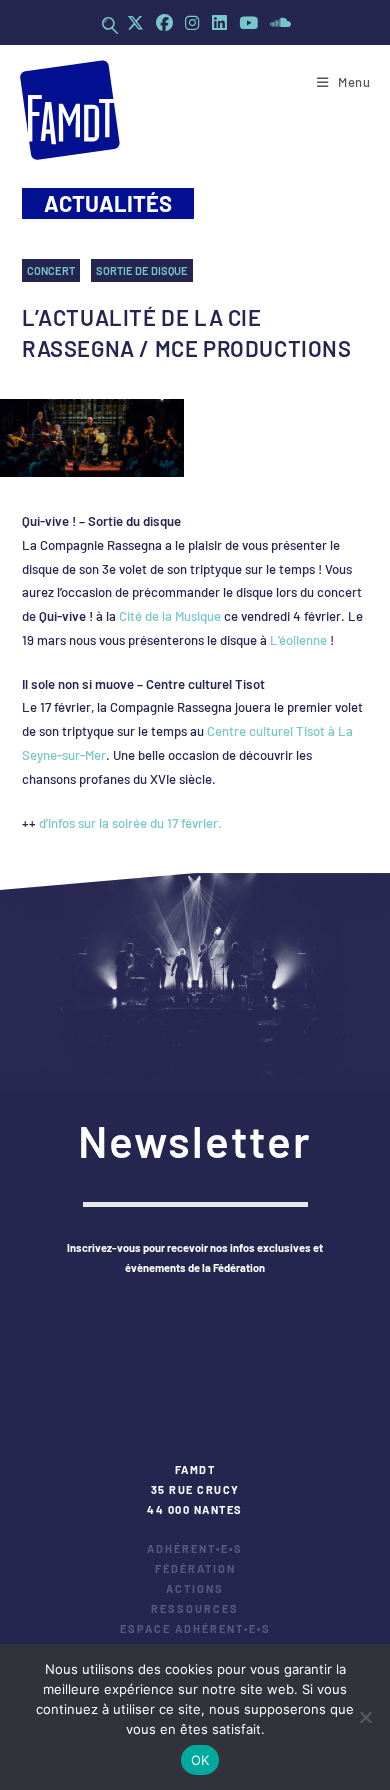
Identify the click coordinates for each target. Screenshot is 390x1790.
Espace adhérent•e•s (195, 1628)
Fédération (195, 1568)
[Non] (365, 1717)
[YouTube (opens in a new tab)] (248, 22)
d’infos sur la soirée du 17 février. (130, 823)
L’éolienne (298, 640)
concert (51, 270)
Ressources (195, 1608)
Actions (195, 1588)
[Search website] (110, 25)
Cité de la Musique (170, 616)
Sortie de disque (142, 270)
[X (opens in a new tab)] (135, 22)
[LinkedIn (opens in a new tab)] (219, 22)
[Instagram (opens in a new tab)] (192, 22)
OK (200, 1760)
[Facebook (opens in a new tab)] (164, 22)
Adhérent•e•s (195, 1548)
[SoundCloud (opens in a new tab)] (277, 22)
